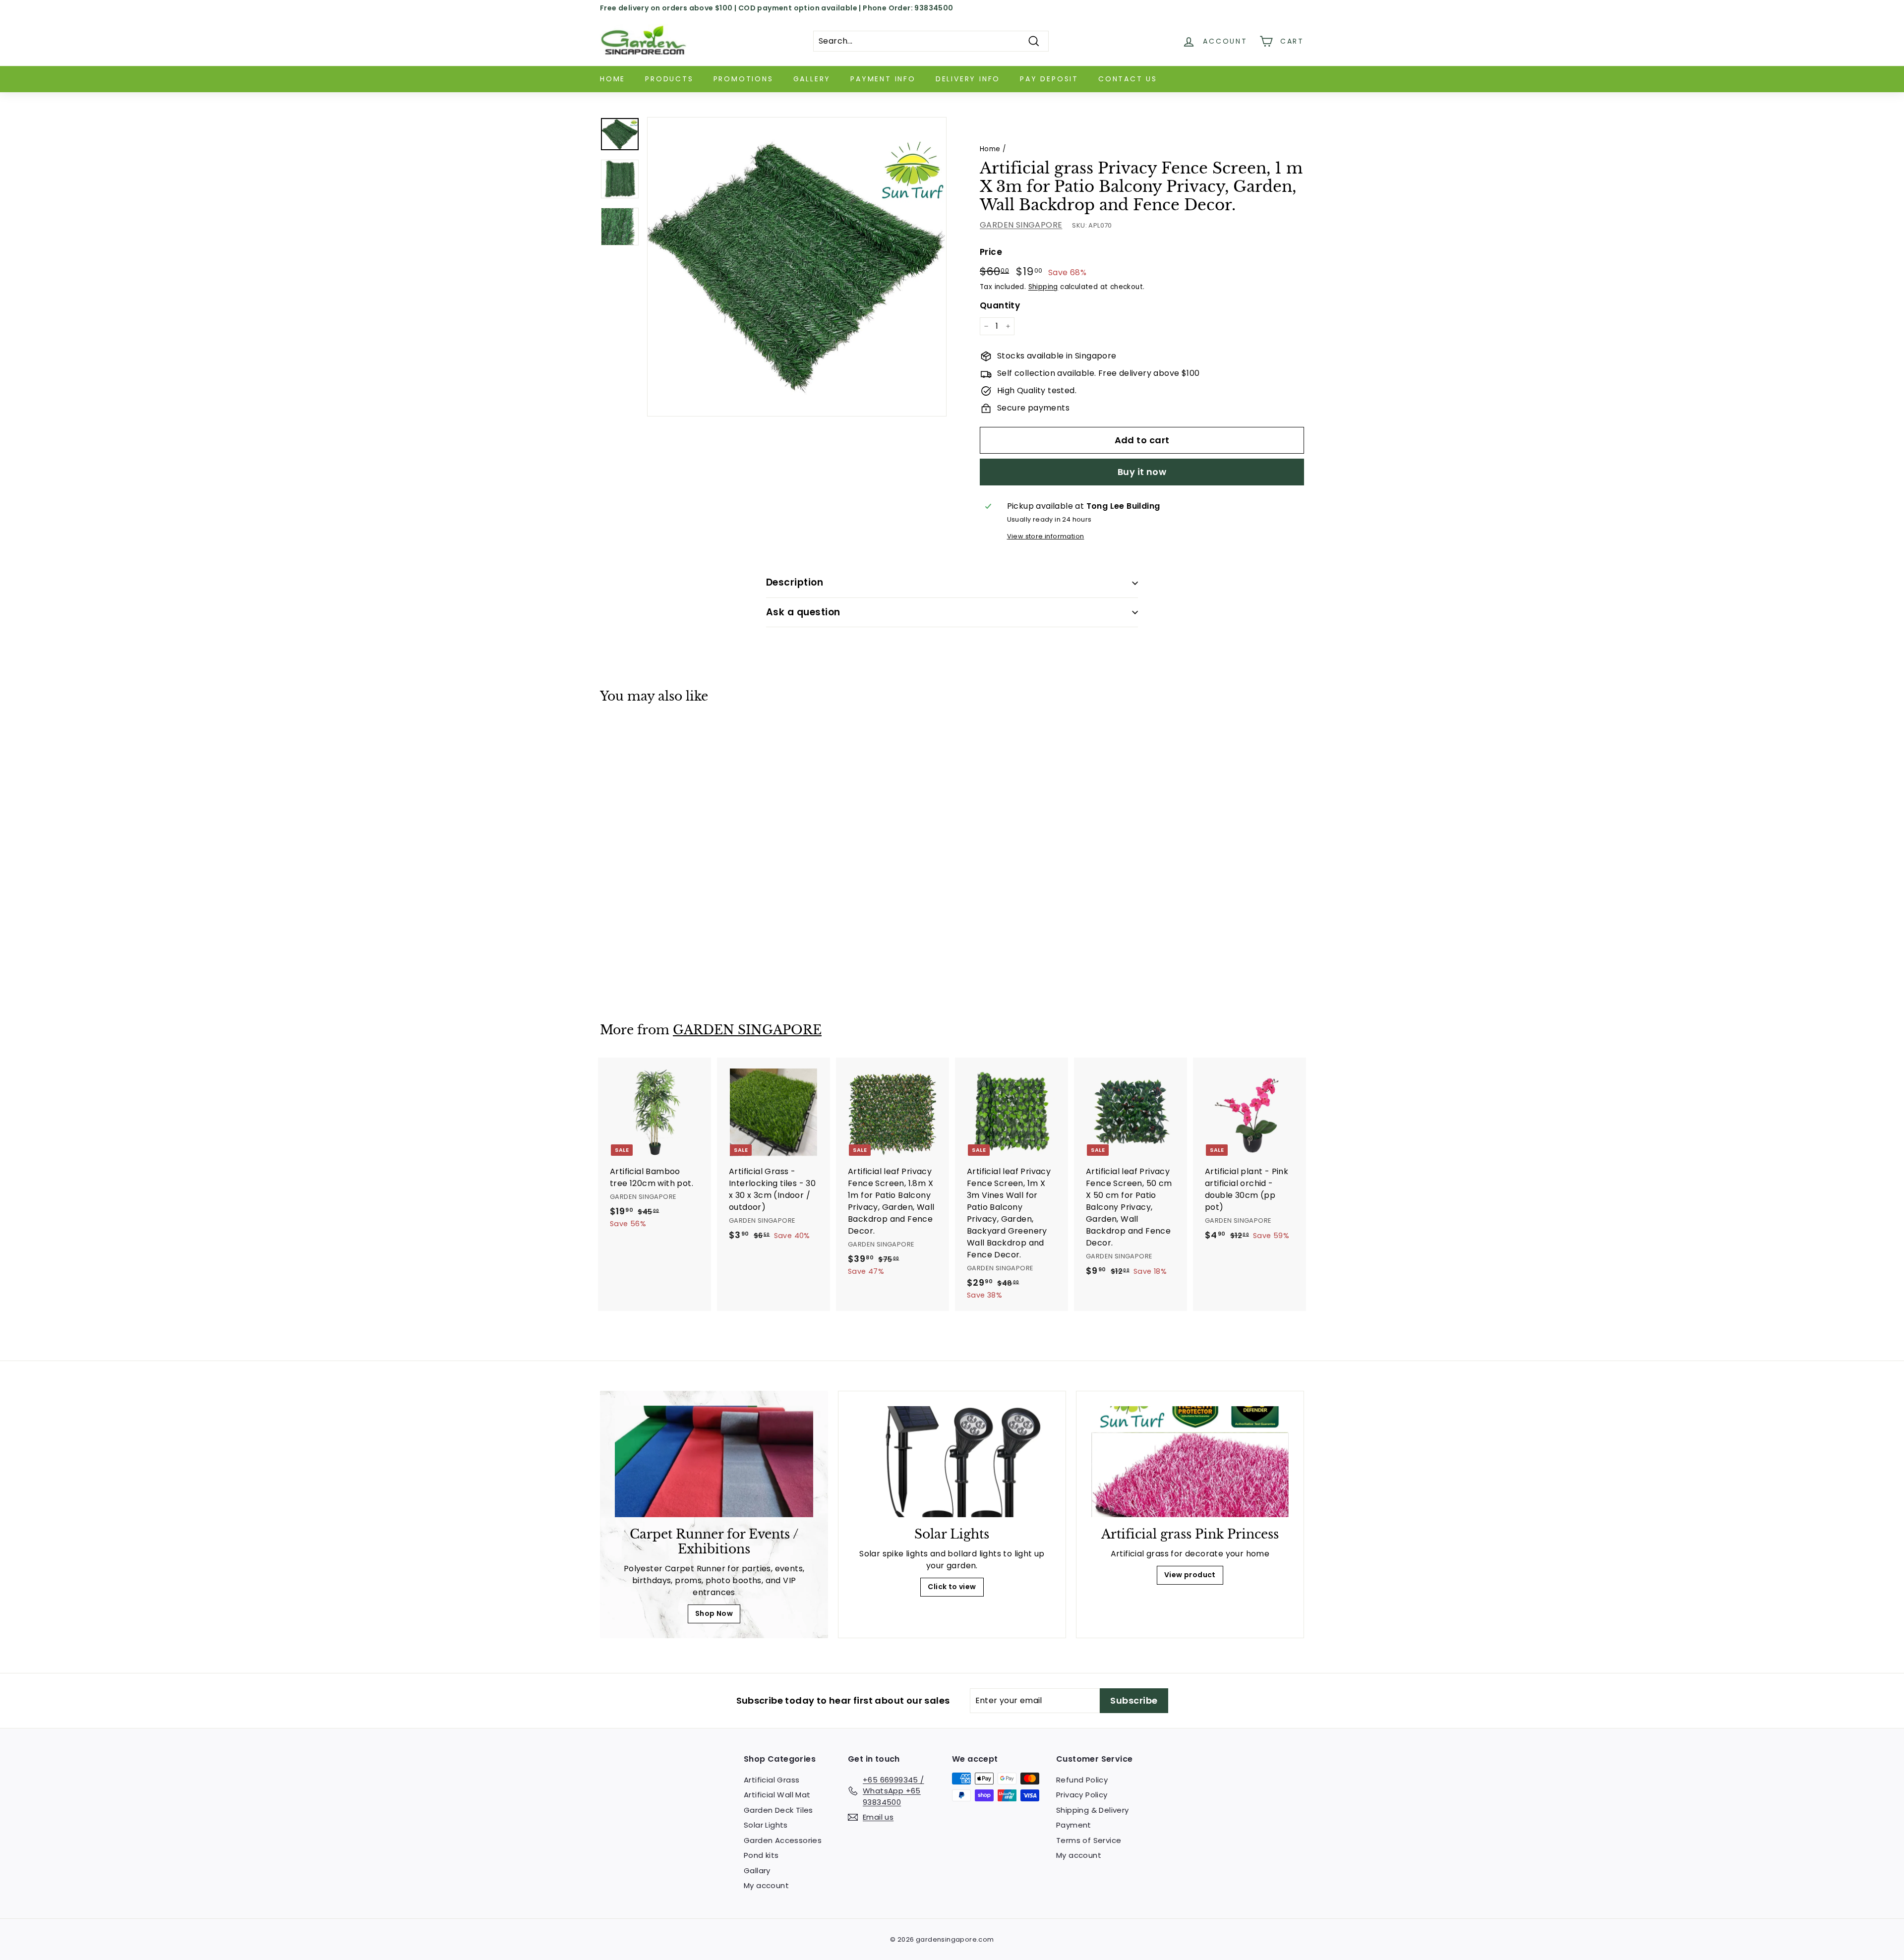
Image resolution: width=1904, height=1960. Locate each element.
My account (766, 1885)
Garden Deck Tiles (778, 1810)
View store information (1046, 536)
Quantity (1000, 305)
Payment (1074, 1825)
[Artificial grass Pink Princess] (1190, 1462)
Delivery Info (968, 79)
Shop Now (714, 1613)
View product (1190, 1575)
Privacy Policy (1082, 1795)
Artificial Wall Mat (777, 1795)
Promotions (744, 79)
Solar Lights (766, 1825)
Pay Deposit (1049, 79)
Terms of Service (1089, 1840)
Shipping (1043, 287)
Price (991, 252)
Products (669, 79)
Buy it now (1142, 472)
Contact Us (1128, 79)
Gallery (812, 79)
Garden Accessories (783, 1840)
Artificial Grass (772, 1780)
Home (613, 79)
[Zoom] (797, 267)
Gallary (757, 1871)
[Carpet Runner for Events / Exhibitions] (714, 1461)
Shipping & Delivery (1093, 1810)
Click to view (952, 1587)
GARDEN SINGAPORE (1021, 225)
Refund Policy (1082, 1780)
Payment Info (883, 79)
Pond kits (761, 1855)
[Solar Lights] (952, 1462)
